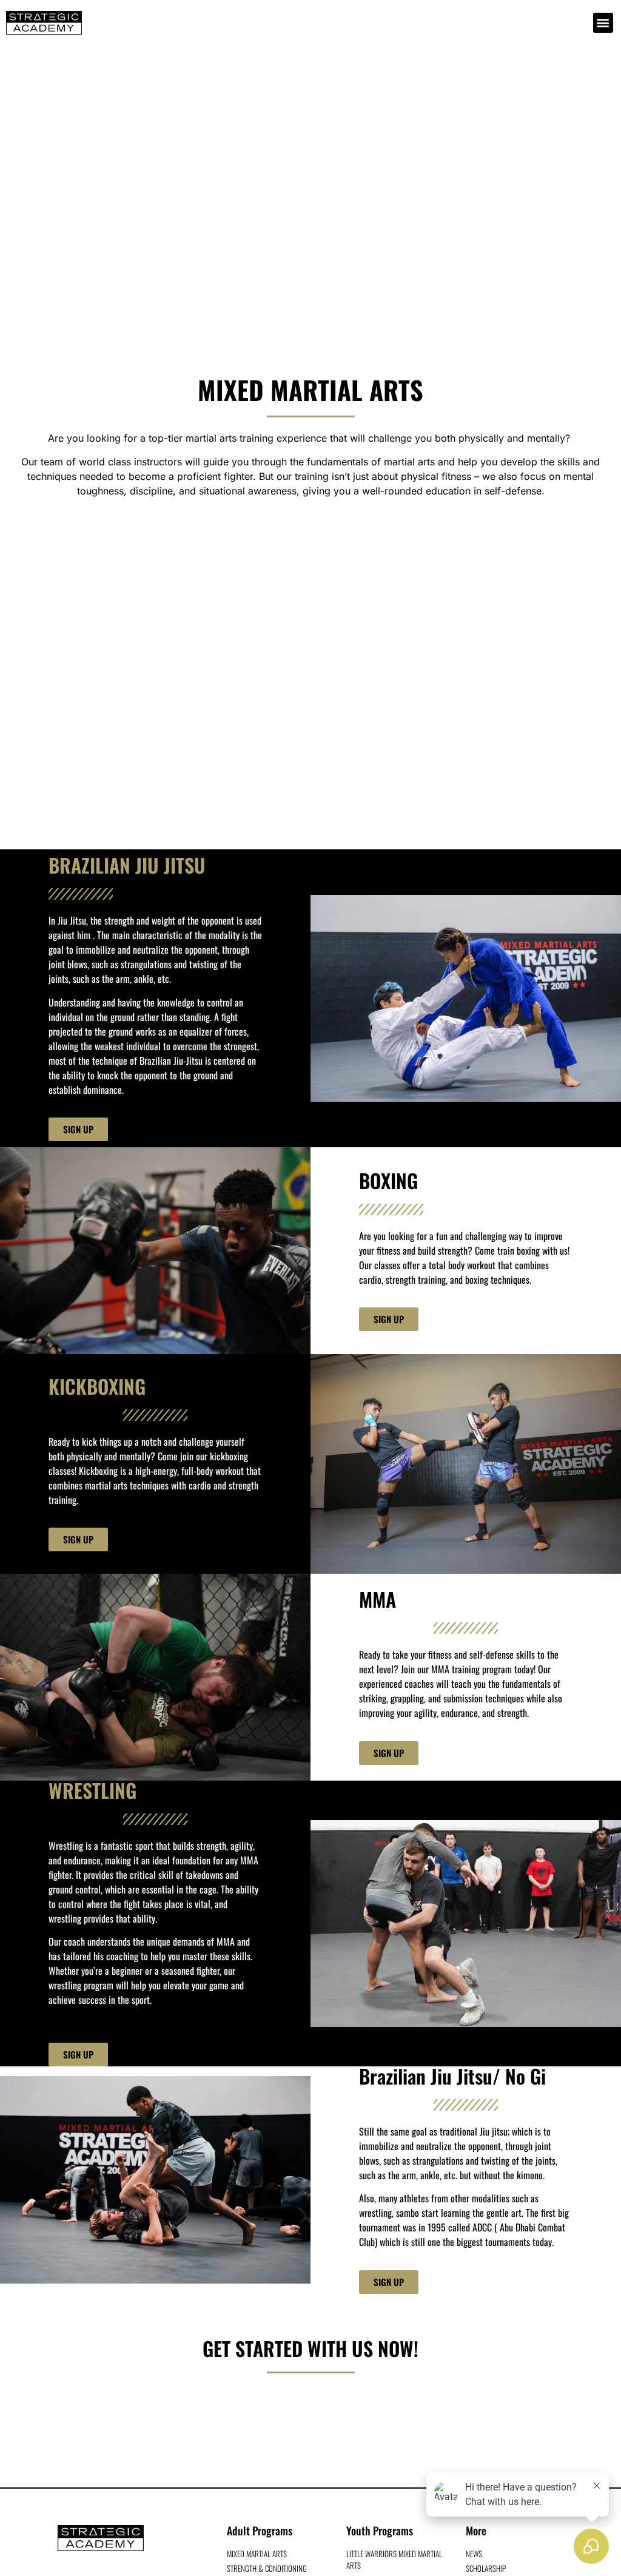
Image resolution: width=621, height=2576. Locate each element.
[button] (603, 23)
